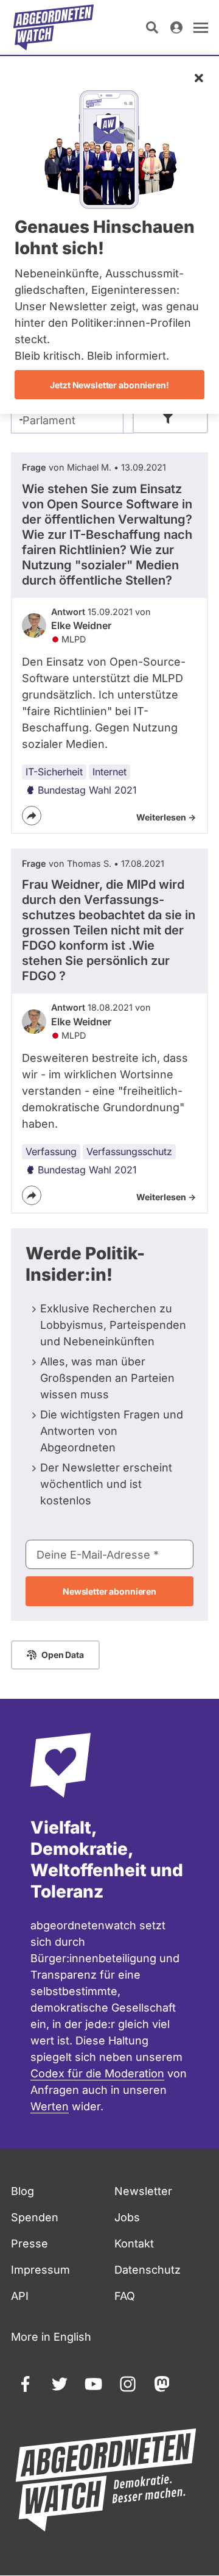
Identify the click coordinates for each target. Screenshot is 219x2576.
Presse (30, 2243)
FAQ (125, 2296)
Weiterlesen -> (166, 817)
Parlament (49, 420)
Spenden (35, 2217)
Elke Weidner (81, 625)
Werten (50, 2106)
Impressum (40, 2270)
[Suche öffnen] (152, 27)
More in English (51, 2337)
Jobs (127, 2217)
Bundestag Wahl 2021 (87, 790)
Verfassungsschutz (129, 1151)
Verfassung (51, 1151)
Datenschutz (148, 2270)
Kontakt (134, 2243)
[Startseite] (54, 27)
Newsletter (143, 2191)
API (20, 2296)
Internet (109, 772)
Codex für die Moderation (97, 2073)
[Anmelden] (176, 27)
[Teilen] (32, 816)
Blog (23, 2191)
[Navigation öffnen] (201, 27)
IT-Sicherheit (54, 772)
